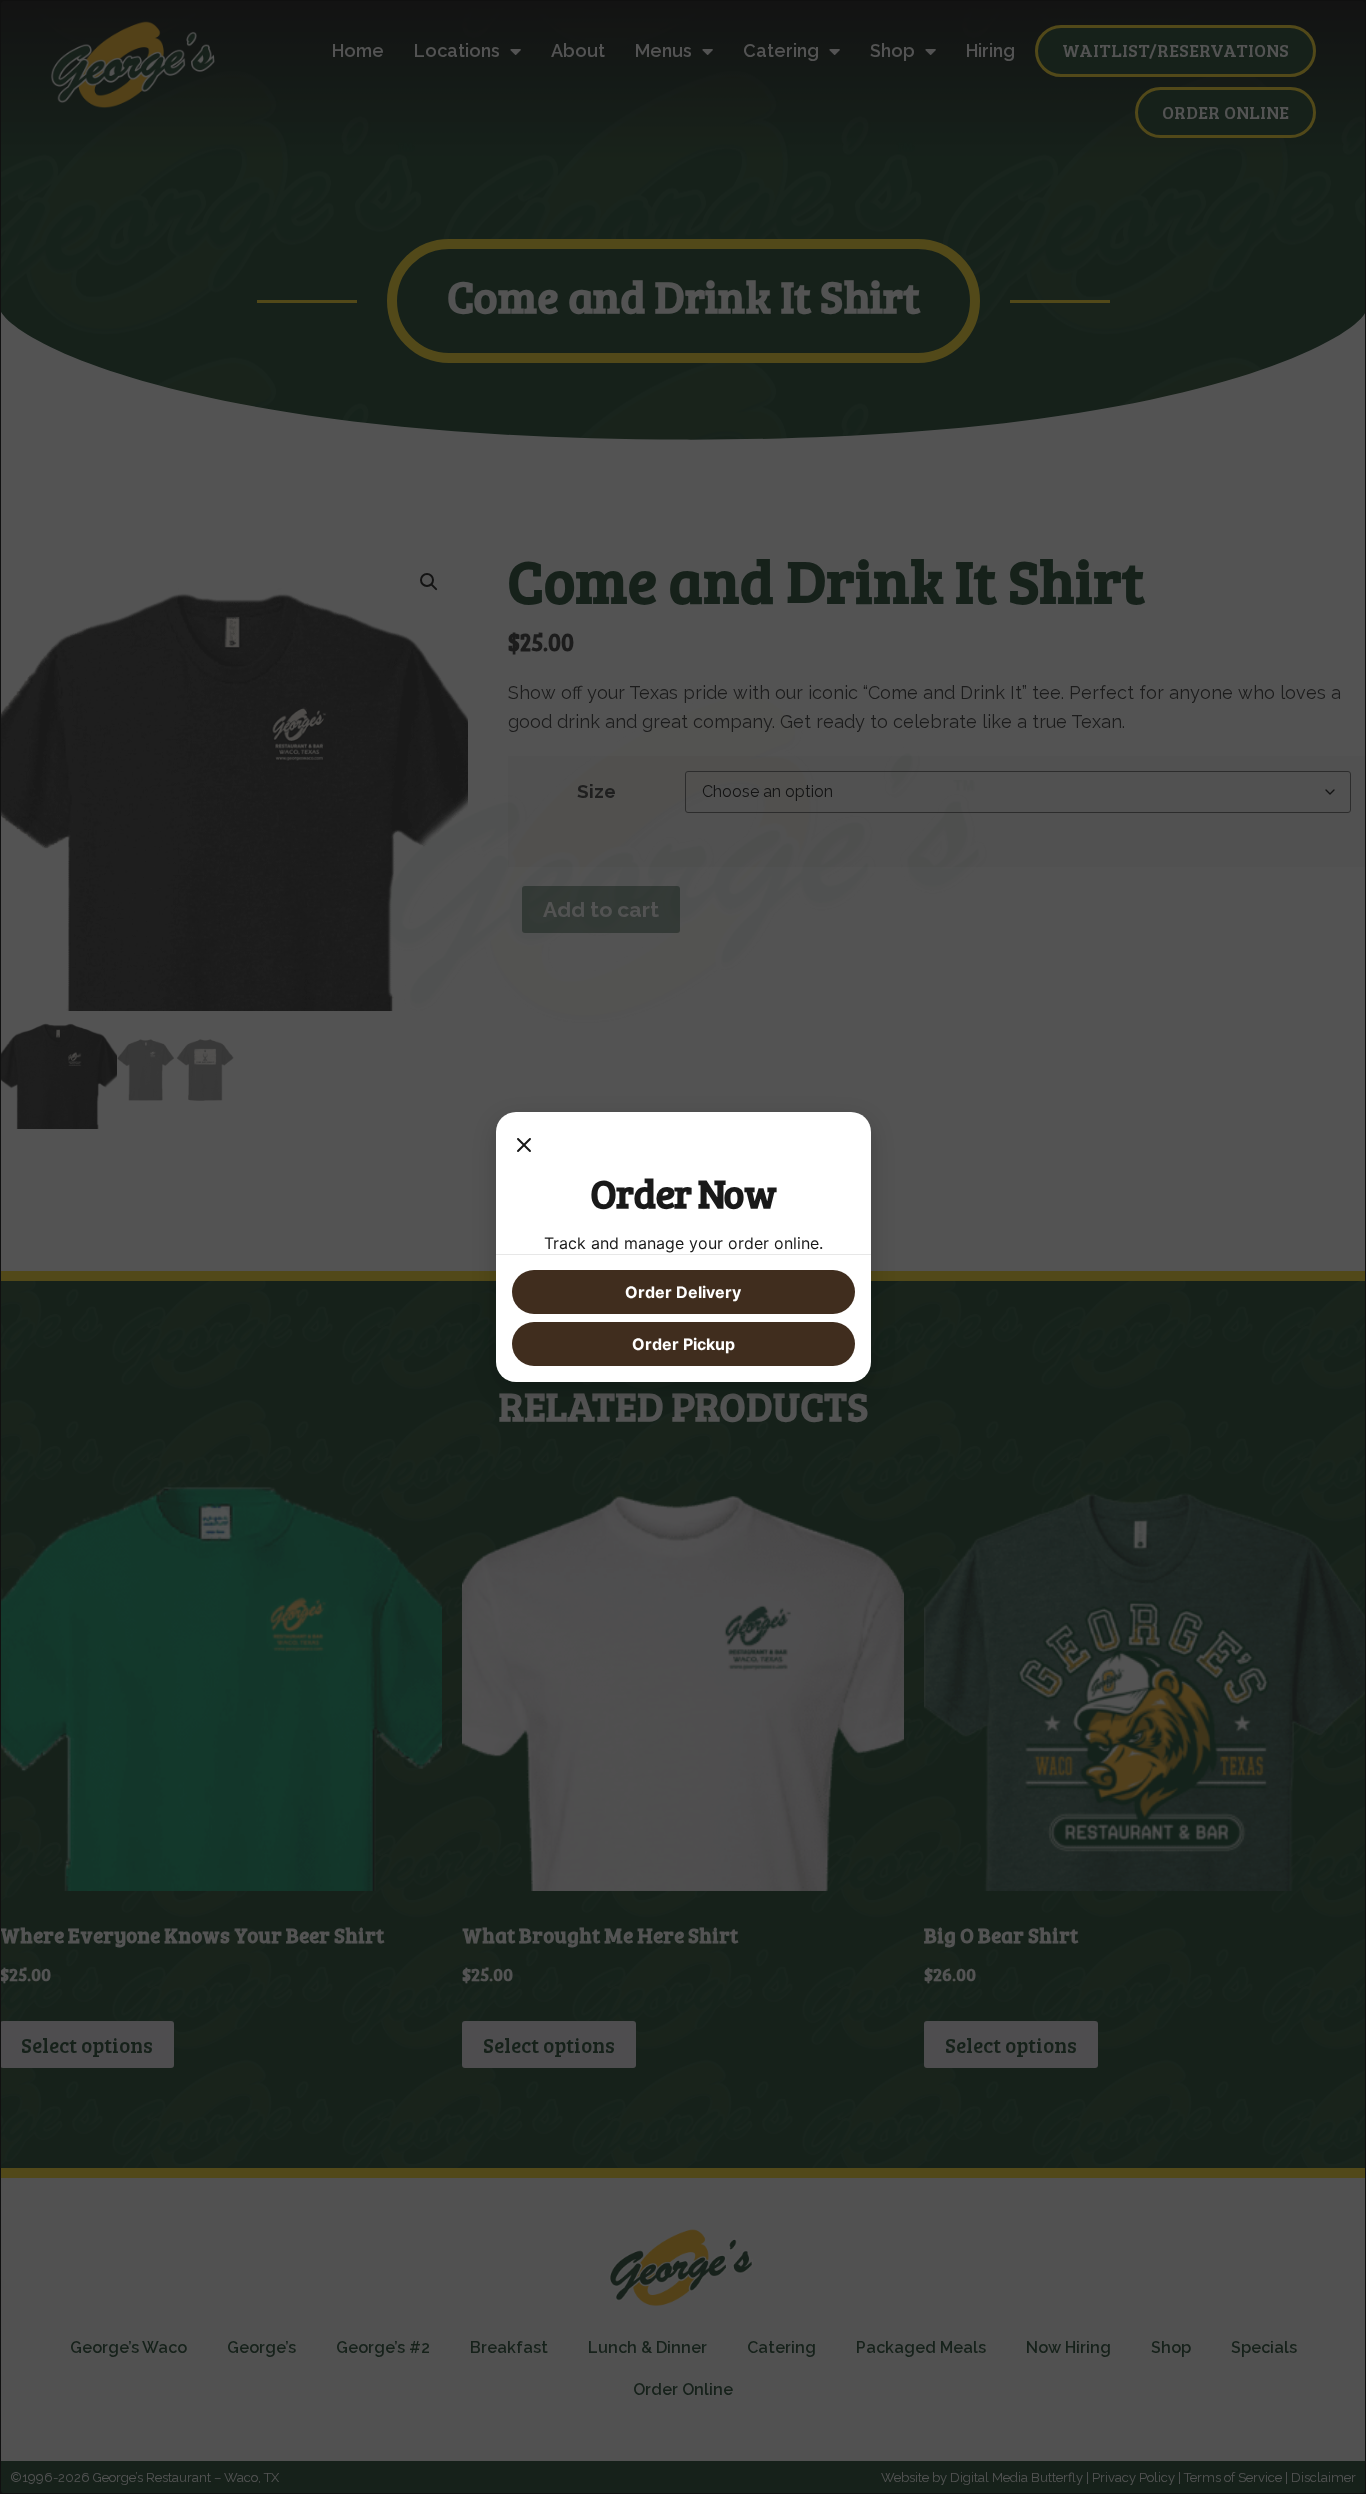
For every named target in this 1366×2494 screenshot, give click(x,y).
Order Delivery (683, 1292)
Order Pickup (683, 1344)
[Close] (524, 1148)
